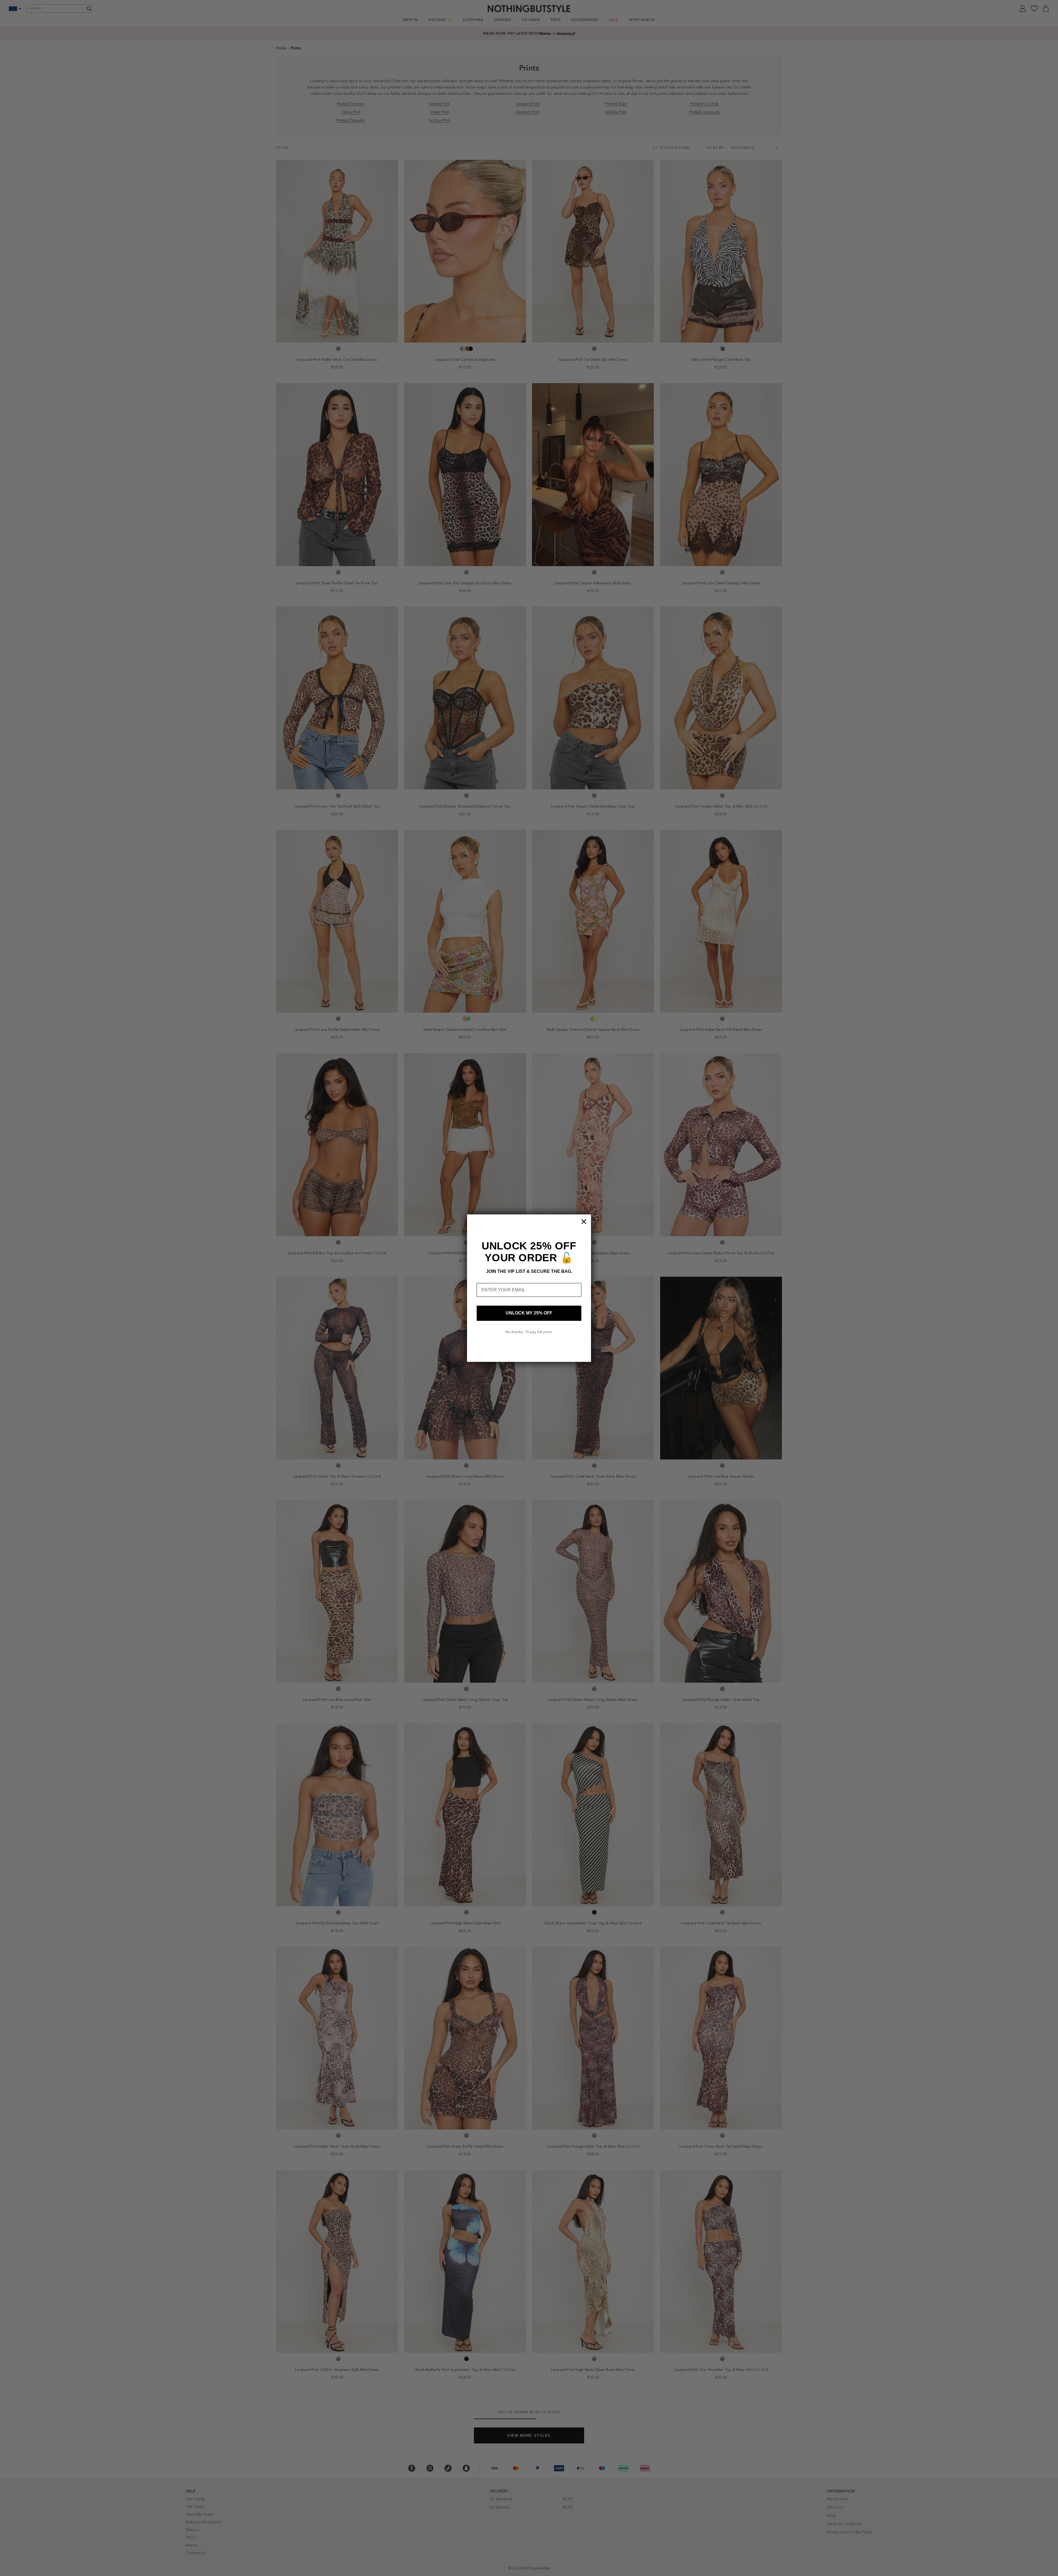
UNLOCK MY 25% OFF (529, 1313)
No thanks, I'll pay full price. (529, 1332)
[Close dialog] (584, 1222)
